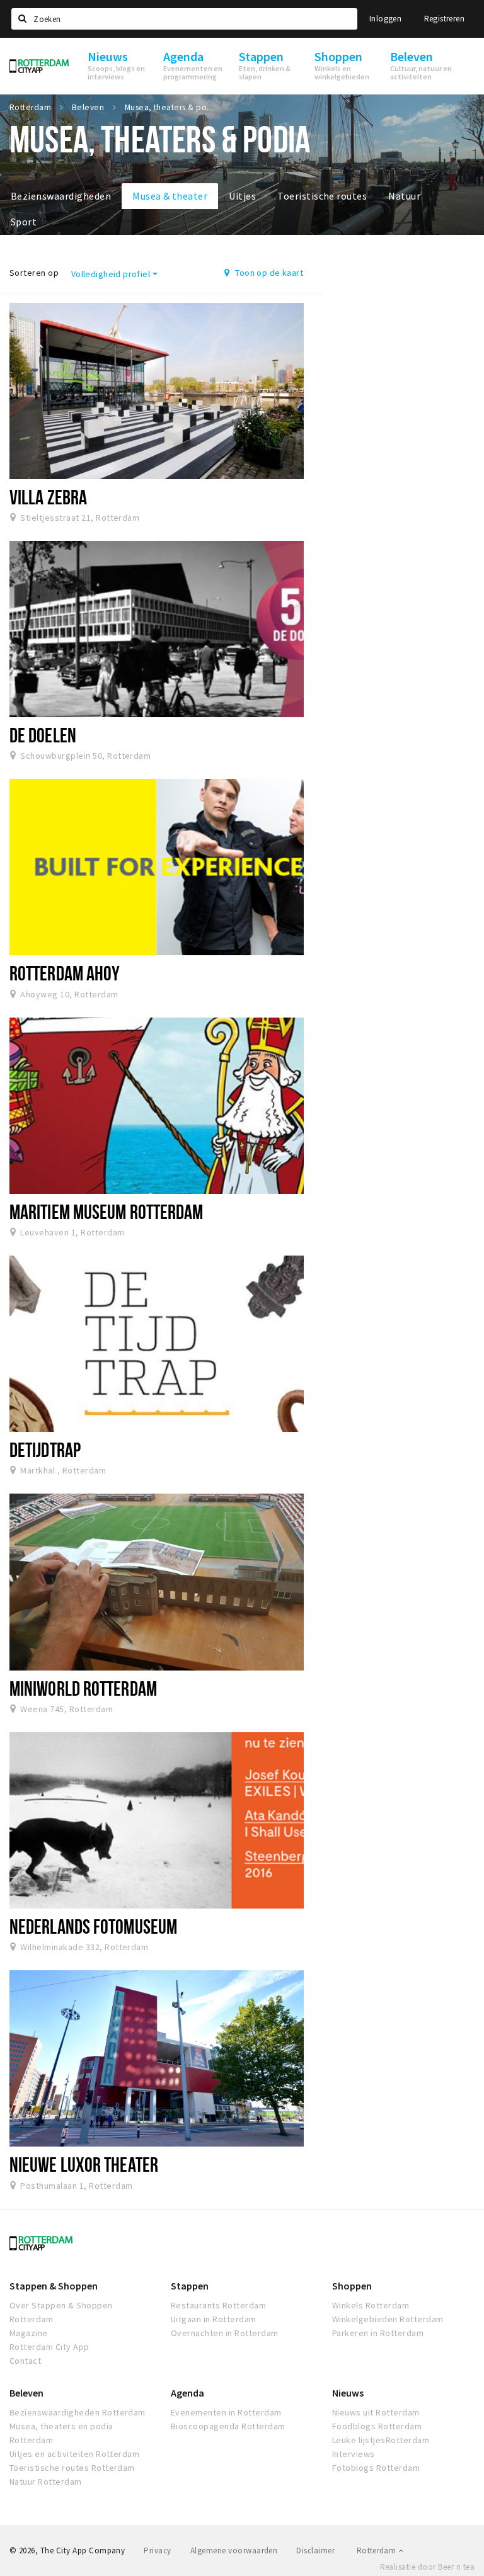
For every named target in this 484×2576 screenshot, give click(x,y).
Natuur (404, 196)
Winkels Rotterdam (371, 2305)
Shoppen (352, 2286)
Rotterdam (377, 2550)
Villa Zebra (48, 497)
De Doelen (43, 735)
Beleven (26, 2393)
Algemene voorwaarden (234, 2550)
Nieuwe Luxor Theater (84, 2164)
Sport (24, 222)
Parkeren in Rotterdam (378, 2333)
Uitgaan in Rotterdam (214, 2319)
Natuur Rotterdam (46, 2482)
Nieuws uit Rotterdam (376, 2412)
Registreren (444, 19)
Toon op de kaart (268, 273)
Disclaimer (315, 2550)
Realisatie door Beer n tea (427, 2567)
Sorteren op (34, 273)
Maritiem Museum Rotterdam (106, 1211)
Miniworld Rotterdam (83, 1688)
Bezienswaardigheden (61, 196)
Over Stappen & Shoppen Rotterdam (61, 2312)
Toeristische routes (322, 196)
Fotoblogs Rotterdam (376, 2468)
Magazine (29, 2333)
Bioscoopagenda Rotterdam (228, 2426)
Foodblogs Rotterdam (377, 2426)
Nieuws (348, 2393)
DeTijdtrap (45, 1450)
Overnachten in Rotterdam (225, 2333)
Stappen (190, 2286)
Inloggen (385, 19)
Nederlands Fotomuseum (93, 1926)
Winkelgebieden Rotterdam (388, 2319)
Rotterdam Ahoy (65, 973)
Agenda (187, 2393)
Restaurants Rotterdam (218, 2305)
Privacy (157, 2550)
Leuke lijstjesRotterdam (381, 2440)
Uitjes (242, 196)
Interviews (354, 2454)
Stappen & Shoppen (54, 2286)
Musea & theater (170, 196)
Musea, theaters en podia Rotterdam (61, 2433)
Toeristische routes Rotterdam (72, 2468)
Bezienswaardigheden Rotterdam (78, 2412)
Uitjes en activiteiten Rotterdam (74, 2454)
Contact (25, 2361)
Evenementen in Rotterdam (226, 2412)
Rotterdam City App (49, 2347)
